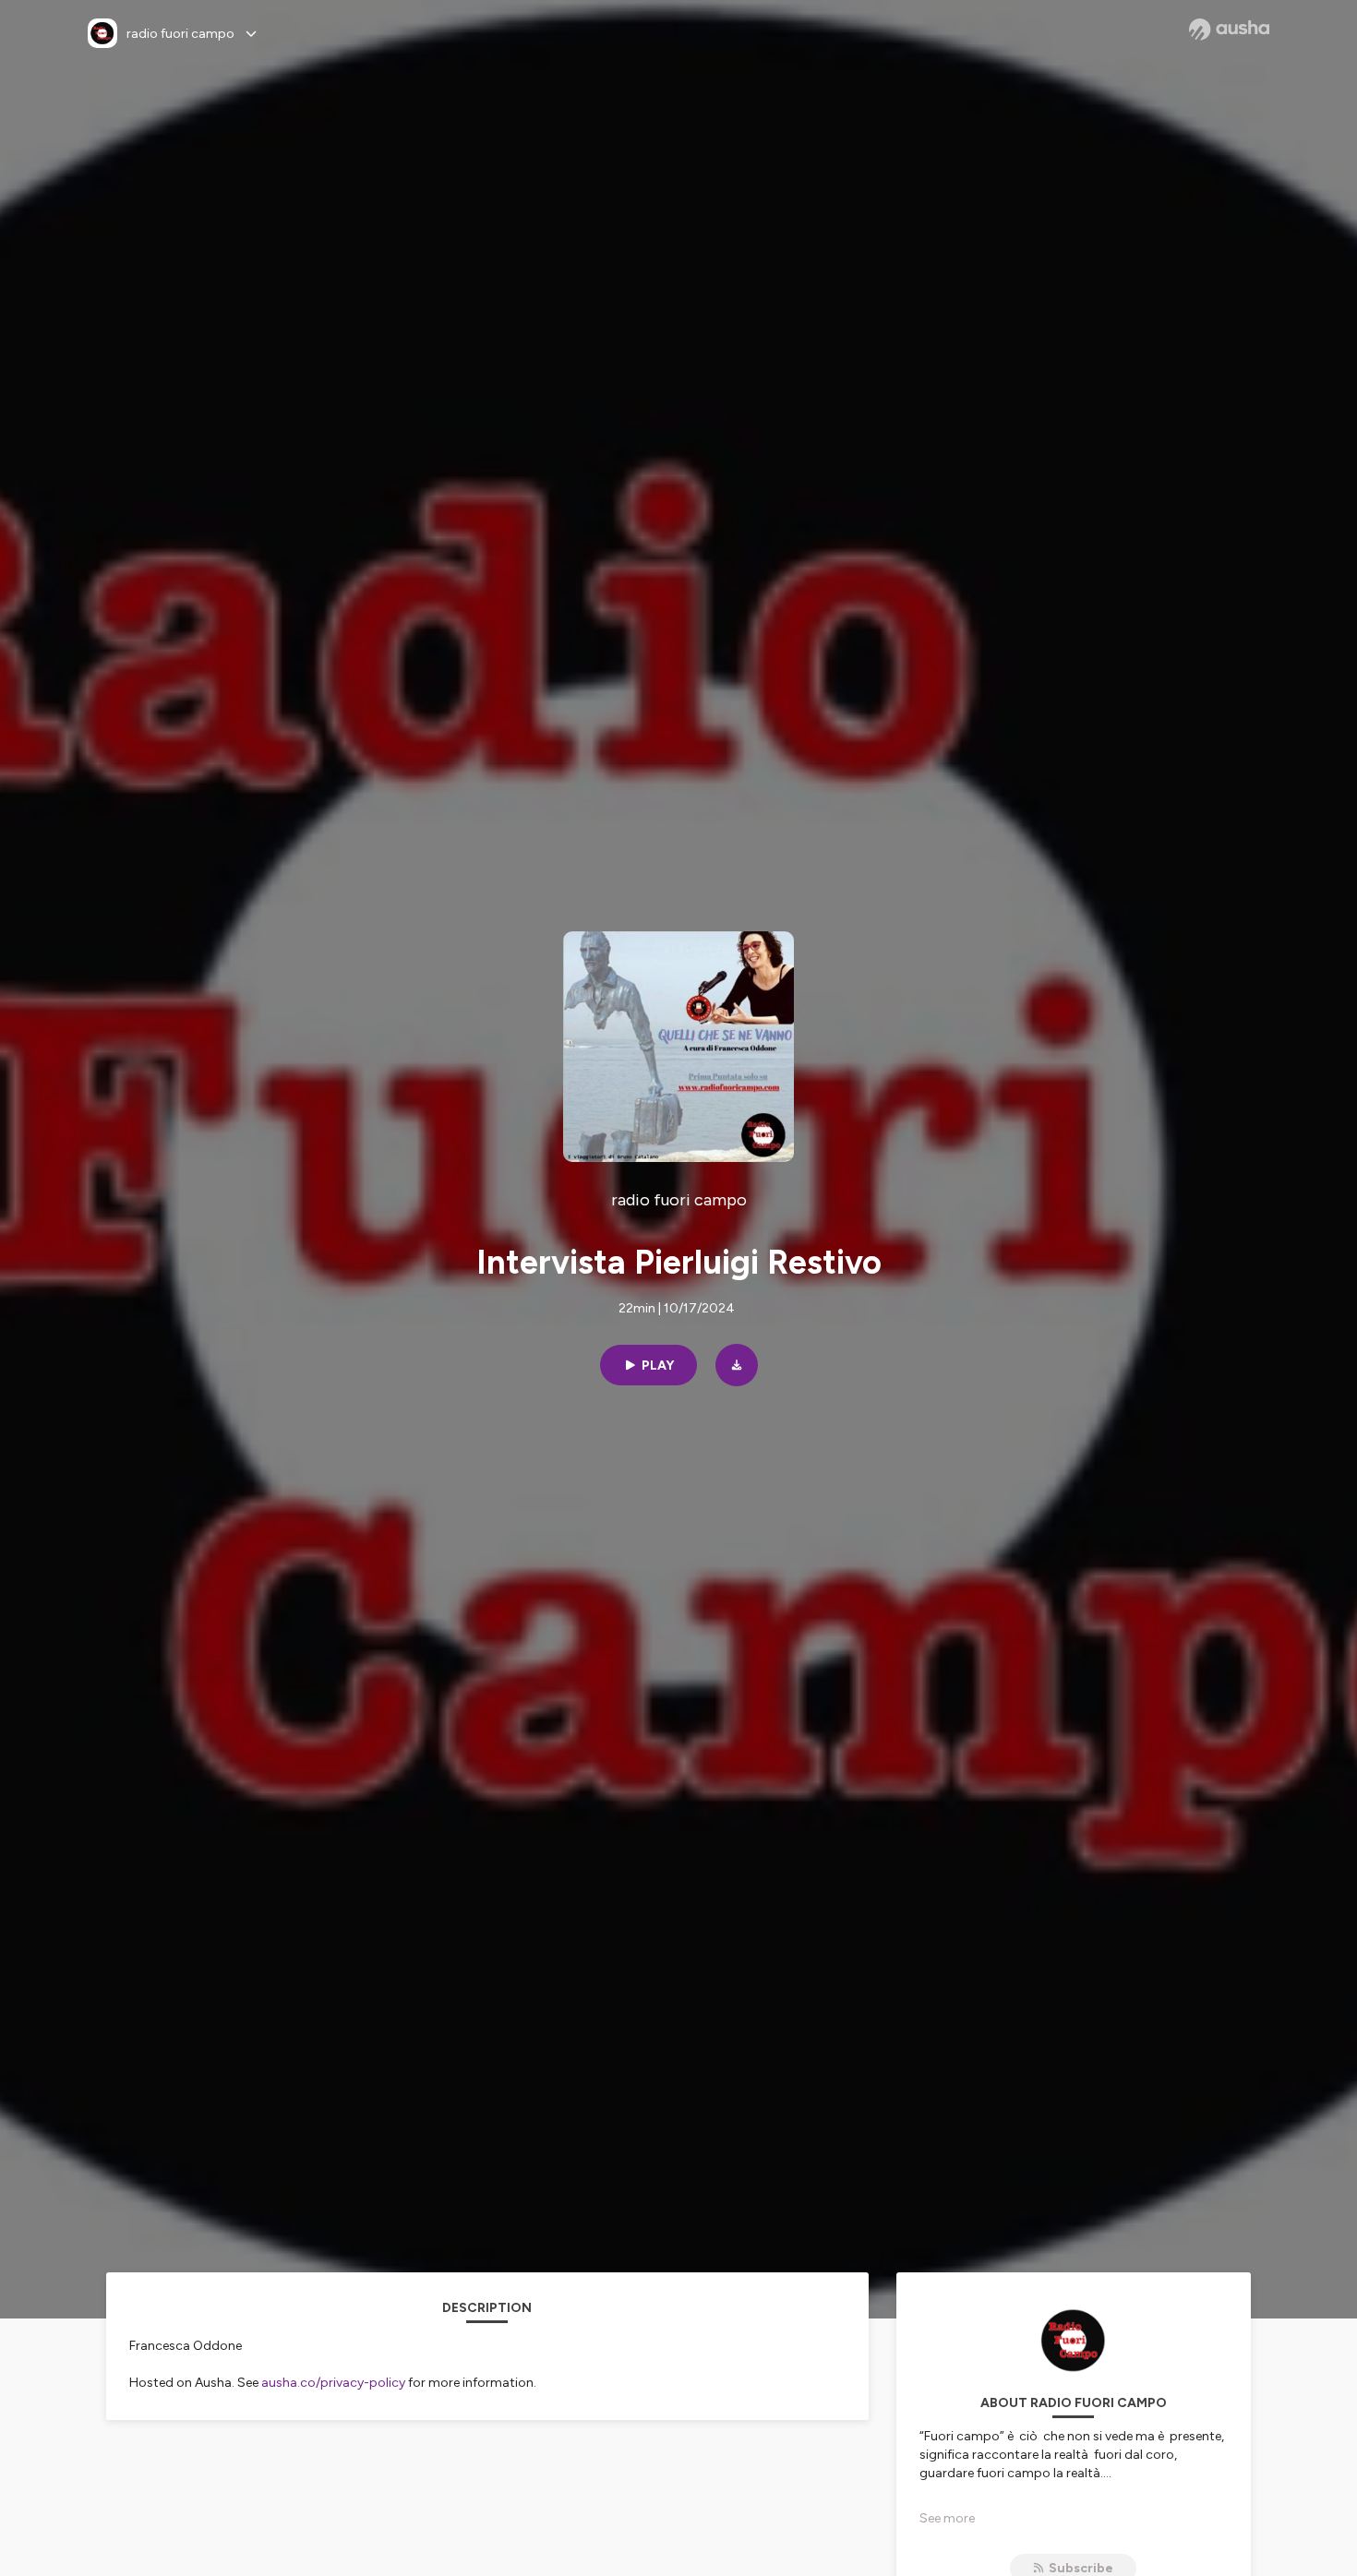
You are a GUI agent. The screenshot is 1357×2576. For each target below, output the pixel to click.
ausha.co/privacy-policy (333, 2383)
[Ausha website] (1229, 30)
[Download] (737, 1365)
